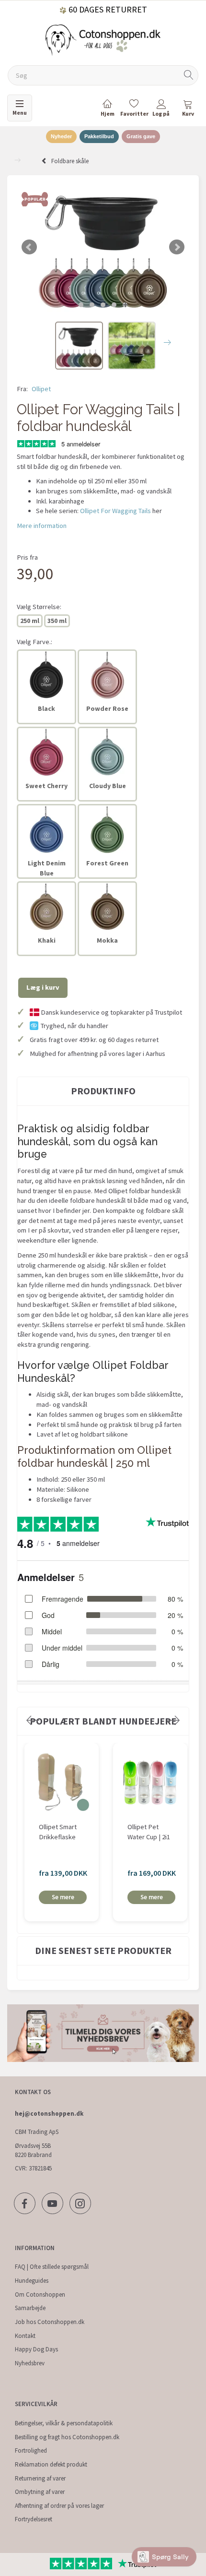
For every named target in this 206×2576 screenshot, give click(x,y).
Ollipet (41, 389)
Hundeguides (32, 2281)
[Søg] (189, 76)
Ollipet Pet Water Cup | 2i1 (149, 1832)
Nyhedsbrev (30, 2363)
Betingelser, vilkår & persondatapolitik (64, 2423)
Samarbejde (30, 2308)
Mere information (42, 526)
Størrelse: (39, 607)
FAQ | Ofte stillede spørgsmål (52, 2267)
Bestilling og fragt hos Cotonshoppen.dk (67, 2437)
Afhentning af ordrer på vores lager (59, 2506)
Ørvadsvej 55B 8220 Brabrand (33, 2150)
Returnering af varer (40, 2478)
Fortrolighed (31, 2450)
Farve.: (34, 642)
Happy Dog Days (36, 2349)
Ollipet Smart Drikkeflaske (58, 1832)
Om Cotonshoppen (40, 2294)
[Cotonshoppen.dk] (103, 39)
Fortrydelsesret (34, 2519)
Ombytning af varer (40, 2492)
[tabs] (188, 110)
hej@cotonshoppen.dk (49, 2114)
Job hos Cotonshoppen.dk (50, 2322)
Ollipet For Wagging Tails (115, 511)
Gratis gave (141, 136)
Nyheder (61, 136)
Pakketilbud (99, 136)
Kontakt (25, 2336)
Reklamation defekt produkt (51, 2464)
